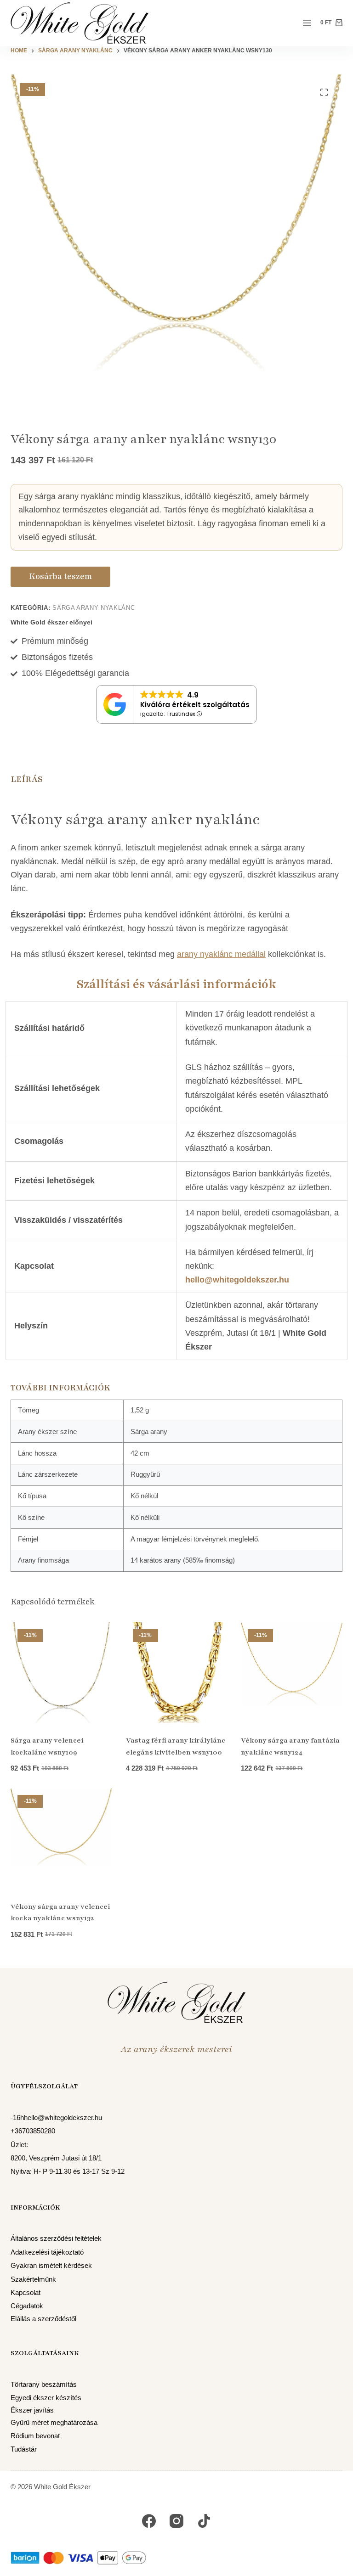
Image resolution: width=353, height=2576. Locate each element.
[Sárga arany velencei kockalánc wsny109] (61, 1673)
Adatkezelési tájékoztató (47, 2252)
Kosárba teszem (60, 576)
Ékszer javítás (32, 2410)
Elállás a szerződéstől (43, 2319)
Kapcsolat (26, 2293)
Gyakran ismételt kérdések (51, 2266)
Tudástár (24, 2449)
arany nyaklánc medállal (221, 954)
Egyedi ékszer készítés (46, 2398)
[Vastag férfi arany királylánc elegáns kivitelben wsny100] (177, 1673)
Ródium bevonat (35, 2436)
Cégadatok (27, 2306)
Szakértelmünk (33, 2279)
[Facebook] (149, 2521)
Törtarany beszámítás (44, 2385)
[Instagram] (176, 2521)
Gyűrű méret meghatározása (54, 2423)
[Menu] (307, 23)
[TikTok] (204, 2521)
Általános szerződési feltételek (56, 2239)
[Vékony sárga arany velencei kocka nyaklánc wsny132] (61, 1839)
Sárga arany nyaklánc (94, 608)
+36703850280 (33, 2131)
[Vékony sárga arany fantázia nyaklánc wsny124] (292, 1673)
